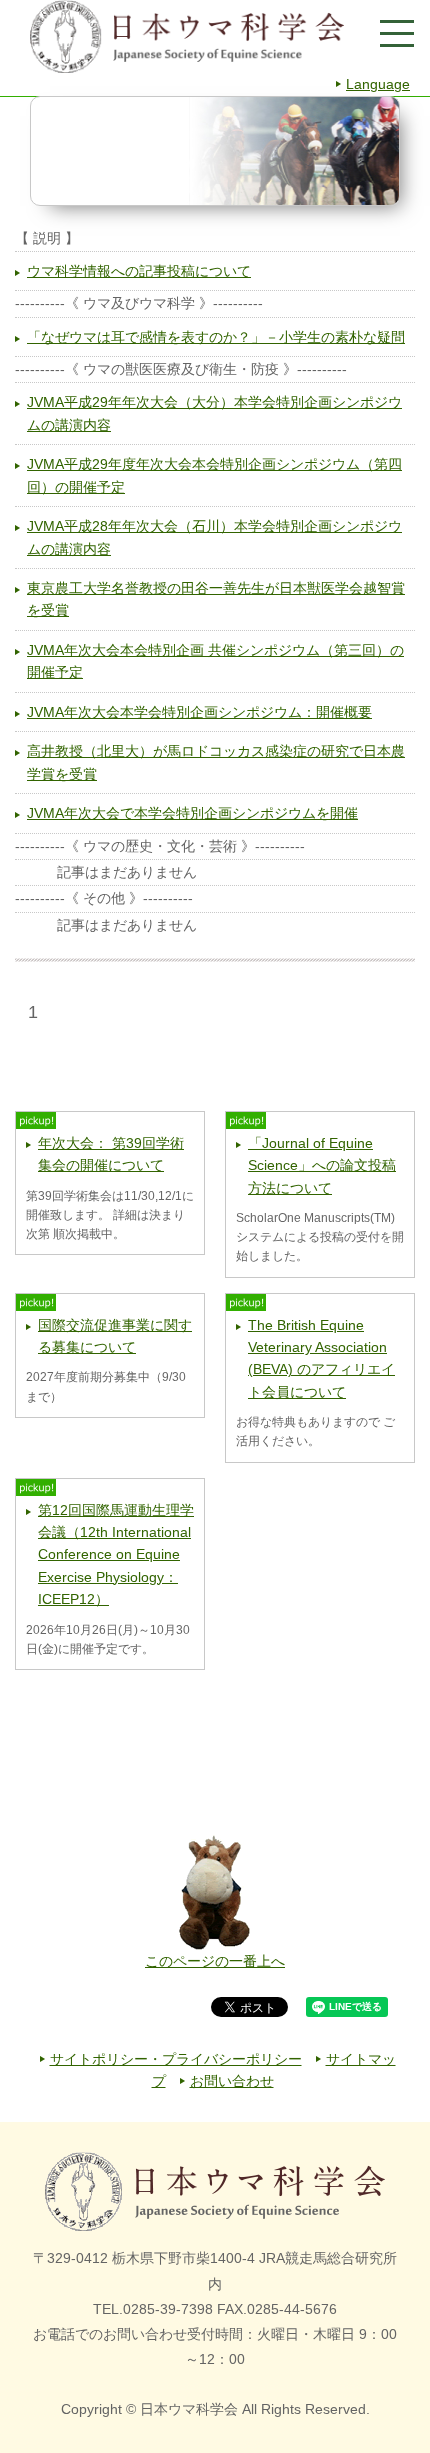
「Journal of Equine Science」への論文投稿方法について (322, 1165)
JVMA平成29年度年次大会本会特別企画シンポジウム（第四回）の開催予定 (214, 475)
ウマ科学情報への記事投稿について (139, 271)
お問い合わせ (232, 2081)
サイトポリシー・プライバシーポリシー (176, 2059)
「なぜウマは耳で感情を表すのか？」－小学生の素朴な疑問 (216, 337)
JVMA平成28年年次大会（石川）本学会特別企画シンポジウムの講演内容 (214, 537)
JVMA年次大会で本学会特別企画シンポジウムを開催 (192, 813)
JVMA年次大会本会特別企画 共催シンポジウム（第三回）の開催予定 (215, 661)
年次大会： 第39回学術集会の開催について (111, 1154)
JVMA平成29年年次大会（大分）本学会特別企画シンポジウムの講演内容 (214, 413)
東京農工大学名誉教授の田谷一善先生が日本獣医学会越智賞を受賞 (216, 599)
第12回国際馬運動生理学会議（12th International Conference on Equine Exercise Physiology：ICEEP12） (116, 1555)
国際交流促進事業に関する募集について (115, 1336)
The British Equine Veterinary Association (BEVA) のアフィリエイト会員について (321, 1358)
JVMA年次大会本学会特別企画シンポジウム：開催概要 (199, 712)
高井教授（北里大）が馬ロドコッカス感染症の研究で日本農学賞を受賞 (216, 762)
